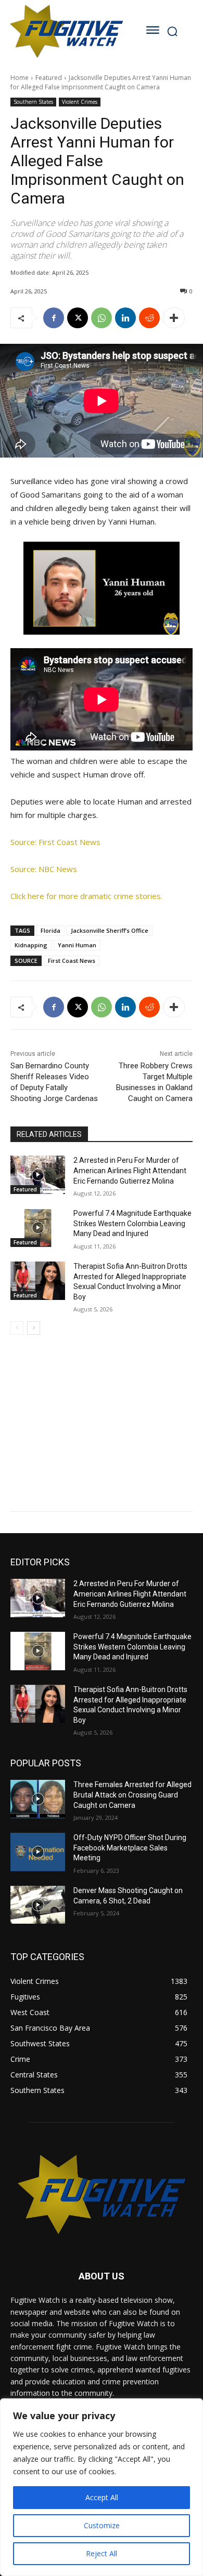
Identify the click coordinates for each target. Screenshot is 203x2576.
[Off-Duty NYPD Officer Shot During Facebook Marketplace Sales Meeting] (38, 1852)
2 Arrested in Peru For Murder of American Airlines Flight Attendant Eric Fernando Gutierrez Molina (130, 1170)
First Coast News (72, 961)
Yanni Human (77, 945)
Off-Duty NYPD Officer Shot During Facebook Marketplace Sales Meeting (130, 1848)
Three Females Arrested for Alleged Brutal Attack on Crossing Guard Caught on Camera (132, 1795)
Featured (49, 78)
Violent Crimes (80, 102)
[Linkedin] (125, 318)
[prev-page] (17, 1328)
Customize (102, 2525)
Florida (50, 930)
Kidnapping (31, 945)
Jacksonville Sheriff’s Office (110, 930)
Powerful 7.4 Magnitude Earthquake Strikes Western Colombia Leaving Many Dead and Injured (132, 1223)
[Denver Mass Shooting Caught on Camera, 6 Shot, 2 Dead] (38, 1905)
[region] (102, 2487)
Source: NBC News (44, 869)
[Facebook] (54, 318)
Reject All (102, 2553)
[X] (78, 318)
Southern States (33, 102)
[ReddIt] (149, 318)
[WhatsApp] (102, 318)
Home (20, 78)
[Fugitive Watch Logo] (66, 31)
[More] (174, 318)
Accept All (102, 2497)
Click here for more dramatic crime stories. (86, 896)
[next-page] (34, 1328)
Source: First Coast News (55, 842)
